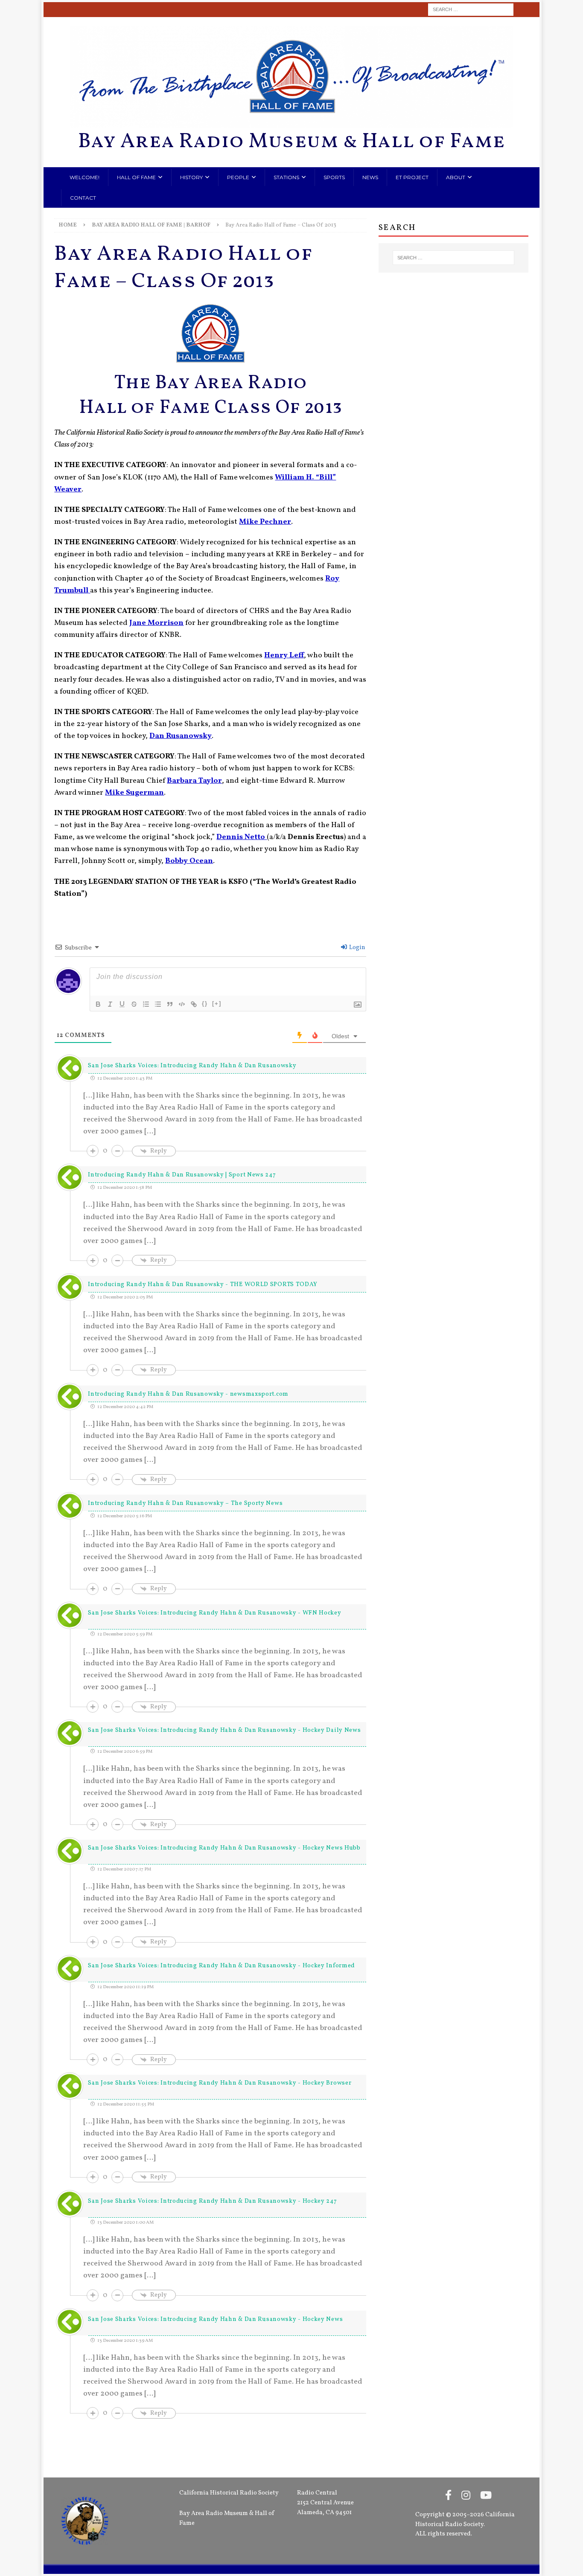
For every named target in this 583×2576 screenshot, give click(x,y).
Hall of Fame (136, 177)
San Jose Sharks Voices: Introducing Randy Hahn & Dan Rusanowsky (192, 1066)
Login (357, 948)
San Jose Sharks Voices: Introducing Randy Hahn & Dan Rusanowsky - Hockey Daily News (224, 1730)
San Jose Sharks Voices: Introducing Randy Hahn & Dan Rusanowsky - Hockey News (215, 2319)
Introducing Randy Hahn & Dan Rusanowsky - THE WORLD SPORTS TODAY (203, 1285)
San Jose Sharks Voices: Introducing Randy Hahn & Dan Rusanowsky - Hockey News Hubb (224, 1848)
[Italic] (110, 1004)
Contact (83, 198)
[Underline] (122, 1004)
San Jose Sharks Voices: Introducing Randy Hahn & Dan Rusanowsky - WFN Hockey (214, 1613)
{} (205, 1003)
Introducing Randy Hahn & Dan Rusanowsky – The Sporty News (185, 1503)
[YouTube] (486, 2496)
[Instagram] (466, 2496)
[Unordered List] (158, 1004)
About (456, 177)
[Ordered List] (146, 1004)
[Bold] (98, 1004)
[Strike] (134, 1004)
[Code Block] (182, 1004)
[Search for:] (471, 10)
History (191, 177)
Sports (334, 177)
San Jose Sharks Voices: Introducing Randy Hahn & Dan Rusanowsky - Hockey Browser (220, 2083)
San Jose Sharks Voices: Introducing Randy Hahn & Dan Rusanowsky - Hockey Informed (222, 1966)
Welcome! (85, 177)
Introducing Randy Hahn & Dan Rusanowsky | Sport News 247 (182, 1175)
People (238, 177)
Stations (286, 177)
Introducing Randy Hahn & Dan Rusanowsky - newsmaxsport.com (188, 1394)
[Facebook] (448, 2496)
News (370, 177)
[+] (217, 1003)
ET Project (412, 177)
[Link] (194, 1004)
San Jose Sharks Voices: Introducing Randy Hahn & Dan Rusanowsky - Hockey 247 (212, 2201)
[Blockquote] (170, 1004)
